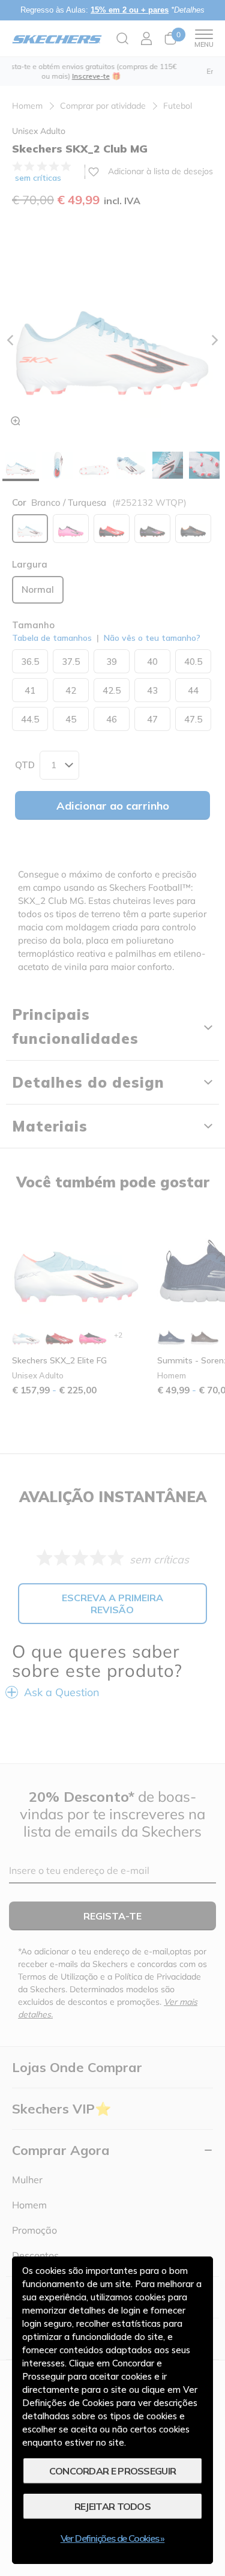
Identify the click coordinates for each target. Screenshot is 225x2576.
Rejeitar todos (112, 2506)
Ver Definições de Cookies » (113, 2538)
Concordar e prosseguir (113, 2471)
